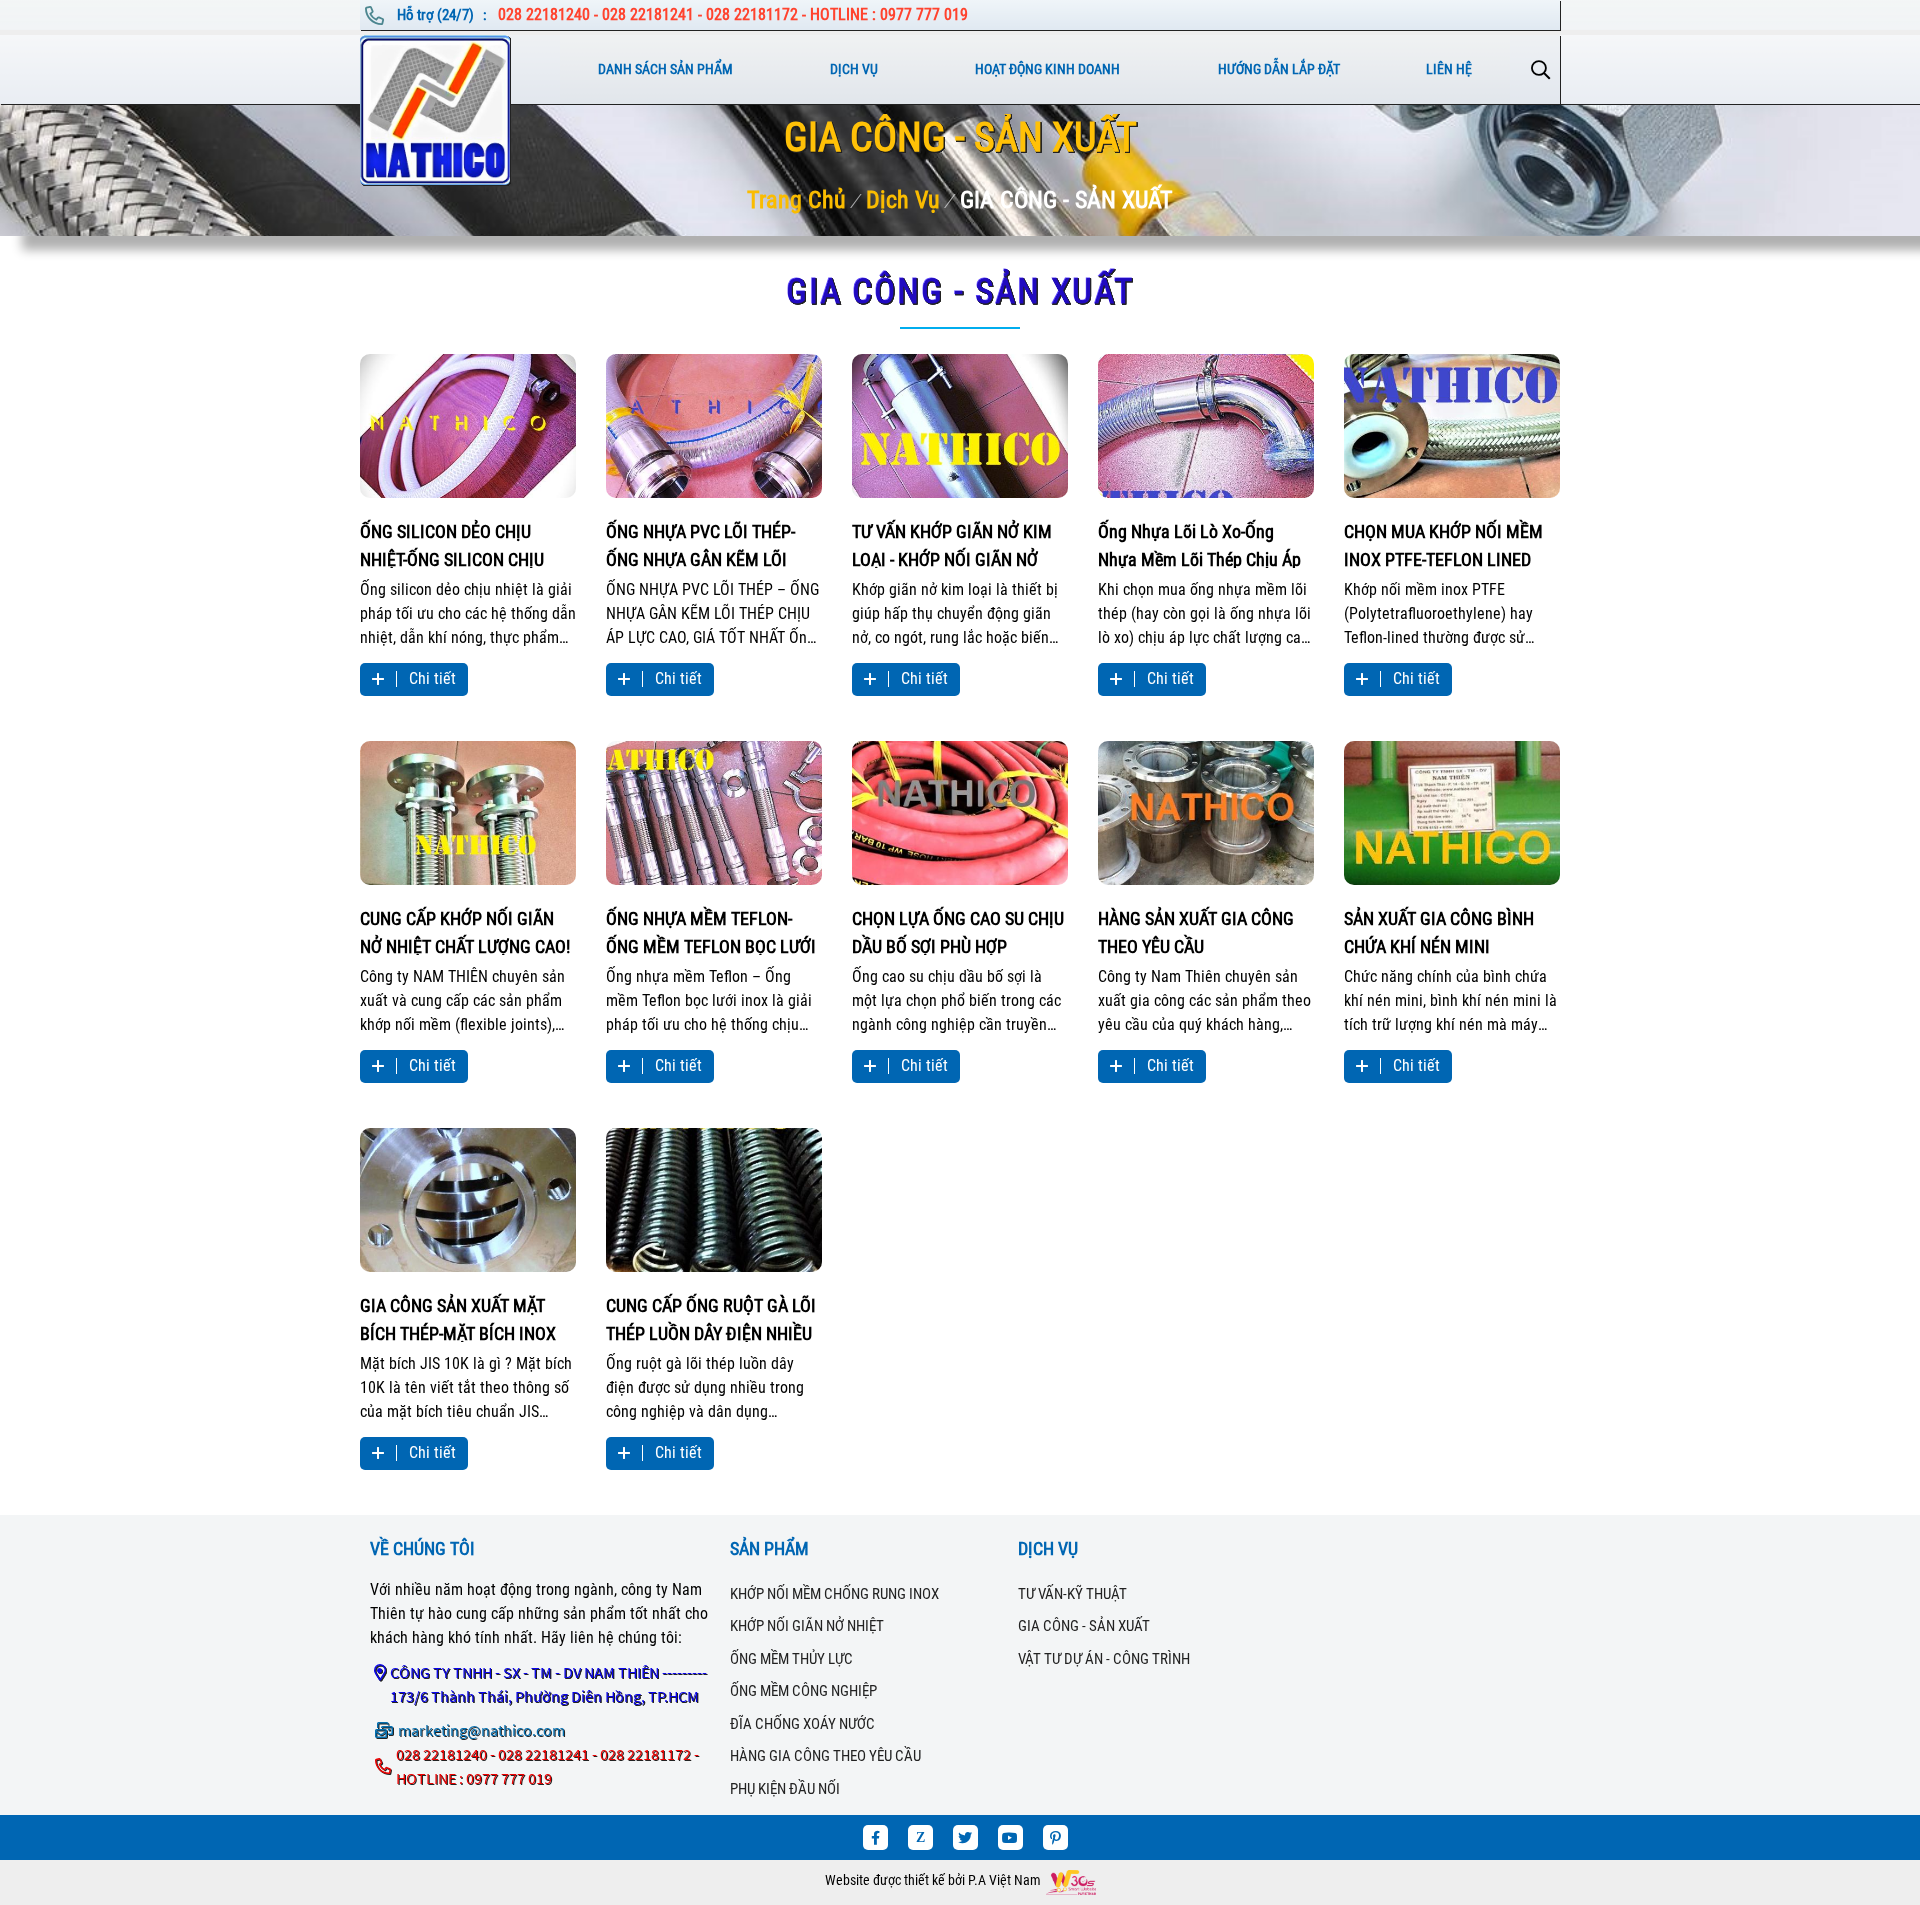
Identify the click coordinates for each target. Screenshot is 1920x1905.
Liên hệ (1449, 69)
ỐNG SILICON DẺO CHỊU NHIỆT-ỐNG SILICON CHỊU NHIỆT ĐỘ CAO (452, 544)
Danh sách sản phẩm (665, 69)
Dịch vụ (854, 69)
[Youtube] (1010, 1837)
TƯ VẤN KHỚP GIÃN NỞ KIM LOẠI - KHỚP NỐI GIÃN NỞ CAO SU (952, 544)
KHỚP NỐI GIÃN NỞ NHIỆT (807, 1626)
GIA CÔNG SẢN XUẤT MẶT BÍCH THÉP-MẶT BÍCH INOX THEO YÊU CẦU (458, 1318)
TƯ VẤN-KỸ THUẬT (1072, 1594)
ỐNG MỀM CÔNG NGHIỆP (803, 1691)
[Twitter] (965, 1837)
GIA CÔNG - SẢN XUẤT (1066, 200)
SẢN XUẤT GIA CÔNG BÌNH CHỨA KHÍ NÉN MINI (1439, 931)
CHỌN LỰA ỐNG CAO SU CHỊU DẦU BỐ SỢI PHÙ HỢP (958, 931)
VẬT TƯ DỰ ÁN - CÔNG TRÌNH (1104, 1659)
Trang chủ (796, 200)
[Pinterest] (1055, 1837)
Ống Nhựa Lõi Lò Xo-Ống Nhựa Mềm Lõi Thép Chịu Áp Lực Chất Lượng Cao (1199, 544)
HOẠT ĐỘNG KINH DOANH (1047, 69)
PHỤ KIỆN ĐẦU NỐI (785, 1789)
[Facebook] (875, 1837)
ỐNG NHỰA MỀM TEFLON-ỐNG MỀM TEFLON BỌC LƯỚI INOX (711, 931)
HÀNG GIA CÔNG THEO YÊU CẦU (825, 1756)
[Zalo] (920, 1837)
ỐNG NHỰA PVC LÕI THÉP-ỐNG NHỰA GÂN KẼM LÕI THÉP (700, 544)
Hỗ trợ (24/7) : (443, 15)
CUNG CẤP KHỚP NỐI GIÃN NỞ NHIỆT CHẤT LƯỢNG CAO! (465, 931)
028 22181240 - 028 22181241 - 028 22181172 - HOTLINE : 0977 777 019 (733, 14)
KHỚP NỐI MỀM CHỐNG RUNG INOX (834, 1594)
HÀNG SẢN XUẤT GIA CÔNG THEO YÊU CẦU (1196, 931)
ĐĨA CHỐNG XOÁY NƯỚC (802, 1724)
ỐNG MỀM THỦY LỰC (791, 1659)
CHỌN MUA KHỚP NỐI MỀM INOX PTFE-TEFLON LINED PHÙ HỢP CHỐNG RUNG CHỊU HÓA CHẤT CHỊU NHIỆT (1449, 544)
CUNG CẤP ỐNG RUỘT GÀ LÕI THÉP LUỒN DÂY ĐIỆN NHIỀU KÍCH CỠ (711, 1318)
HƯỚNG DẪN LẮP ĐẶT (1279, 69)
